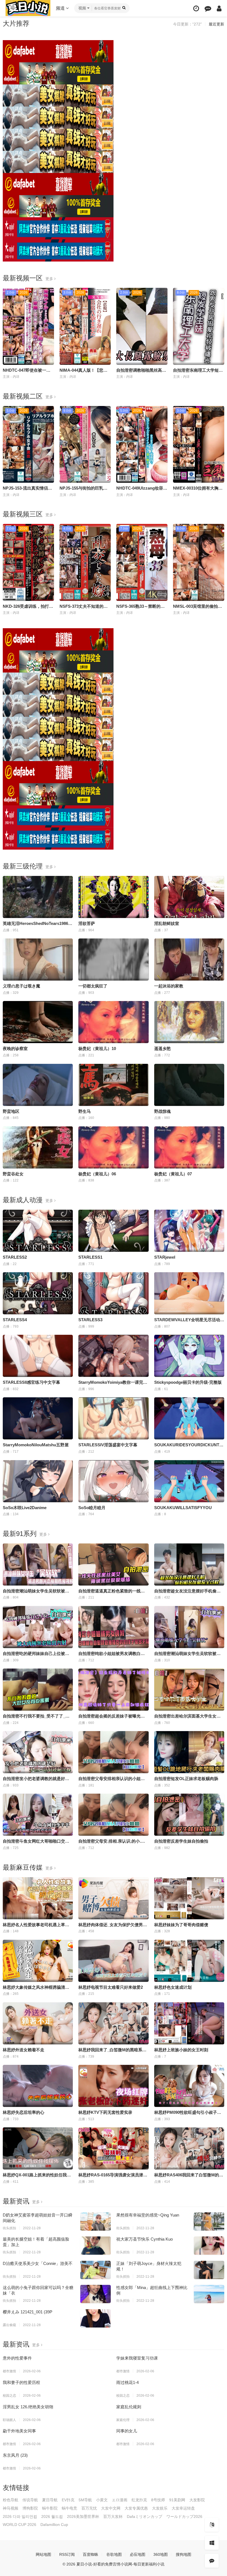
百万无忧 (89, 2508)
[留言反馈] (208, 8)
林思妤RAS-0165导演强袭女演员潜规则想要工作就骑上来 (131, 2175)
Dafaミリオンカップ (145, 2516)
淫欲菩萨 (87, 923)
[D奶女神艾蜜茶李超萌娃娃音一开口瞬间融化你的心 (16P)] (96, 2221)
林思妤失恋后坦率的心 (24, 2112)
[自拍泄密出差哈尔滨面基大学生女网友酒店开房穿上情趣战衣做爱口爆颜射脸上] (189, 1690)
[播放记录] (196, 8)
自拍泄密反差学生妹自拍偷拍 (181, 1841)
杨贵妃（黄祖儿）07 (173, 1174)
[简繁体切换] (212, 2525)
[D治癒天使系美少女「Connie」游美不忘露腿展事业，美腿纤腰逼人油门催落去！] (96, 2270)
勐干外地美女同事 (19, 2431)
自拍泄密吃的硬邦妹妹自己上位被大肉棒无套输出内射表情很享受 (63, 1653)
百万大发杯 (113, 2516)
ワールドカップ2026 (184, 2516)
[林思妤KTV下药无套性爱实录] (113, 2086)
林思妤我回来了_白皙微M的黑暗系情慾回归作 (121, 2050)
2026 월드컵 (52, 2516)
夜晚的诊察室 (15, 1048)
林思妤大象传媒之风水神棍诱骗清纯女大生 (42, 1987)
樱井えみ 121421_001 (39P (28, 2312)
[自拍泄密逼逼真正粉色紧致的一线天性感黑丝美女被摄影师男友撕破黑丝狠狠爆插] (113, 1564)
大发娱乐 (160, 2508)
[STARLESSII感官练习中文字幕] (38, 1356)
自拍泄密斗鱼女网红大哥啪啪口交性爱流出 (42, 1841)
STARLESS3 (90, 1320)
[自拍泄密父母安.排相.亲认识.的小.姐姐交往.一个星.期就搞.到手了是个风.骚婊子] (113, 1815)
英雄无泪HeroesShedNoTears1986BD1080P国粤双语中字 (57, 923)
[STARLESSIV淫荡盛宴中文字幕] (113, 1418)
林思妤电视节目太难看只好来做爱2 (111, 1987)
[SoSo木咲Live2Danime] (38, 1481)
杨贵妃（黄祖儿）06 (97, 1174)
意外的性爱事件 (17, 2358)
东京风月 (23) (15, 2455)
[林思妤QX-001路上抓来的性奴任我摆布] (38, 2148)
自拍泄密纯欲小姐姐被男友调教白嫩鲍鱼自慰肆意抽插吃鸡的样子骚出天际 (147, 1653)
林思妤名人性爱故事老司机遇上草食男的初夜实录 (48, 1925)
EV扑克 (68, 2500)
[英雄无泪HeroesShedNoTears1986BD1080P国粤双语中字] (38, 897)
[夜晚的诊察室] (38, 1022)
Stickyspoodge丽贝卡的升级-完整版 (188, 1382)
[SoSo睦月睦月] (113, 1481)
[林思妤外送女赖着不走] (38, 2023)
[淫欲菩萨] (113, 897)
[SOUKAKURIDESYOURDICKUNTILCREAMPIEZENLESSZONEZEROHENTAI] (189, 1418)
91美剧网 (177, 2500)
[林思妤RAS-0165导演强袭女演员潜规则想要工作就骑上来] (113, 2148)
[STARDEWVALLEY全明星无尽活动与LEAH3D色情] (189, 1293)
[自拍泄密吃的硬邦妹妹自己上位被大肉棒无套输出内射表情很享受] (38, 1627)
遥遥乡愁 (162, 1048)
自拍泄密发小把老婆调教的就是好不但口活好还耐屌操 (53, 1779)
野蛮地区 (11, 1111)
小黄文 (102, 2500)
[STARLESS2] (38, 1231)
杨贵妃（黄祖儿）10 (97, 1048)
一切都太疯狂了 (93, 986)
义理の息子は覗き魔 (21, 986)
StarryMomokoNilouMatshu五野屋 (36, 1445)
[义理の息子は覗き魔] (38, 959)
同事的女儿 (127, 2431)
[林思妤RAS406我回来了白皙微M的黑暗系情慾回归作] (189, 2148)
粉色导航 (11, 2500)
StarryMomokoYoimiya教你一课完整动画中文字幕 (125, 1382)
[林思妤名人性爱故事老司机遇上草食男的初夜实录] (38, 1898)
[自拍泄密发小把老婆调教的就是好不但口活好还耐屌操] (38, 1752)
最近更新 (216, 24)
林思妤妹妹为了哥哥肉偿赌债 (181, 1925)
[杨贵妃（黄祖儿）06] (113, 1147)
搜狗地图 (184, 2554)
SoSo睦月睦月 (92, 1508)
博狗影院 (30, 2508)
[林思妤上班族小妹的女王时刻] (189, 2023)
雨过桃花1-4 (127, 2382)
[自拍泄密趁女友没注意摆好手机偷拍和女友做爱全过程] (189, 1564)
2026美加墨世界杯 (83, 2516)
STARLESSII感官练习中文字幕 (31, 1382)
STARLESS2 (15, 1257)
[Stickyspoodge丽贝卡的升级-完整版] (189, 1356)
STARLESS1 (90, 1257)
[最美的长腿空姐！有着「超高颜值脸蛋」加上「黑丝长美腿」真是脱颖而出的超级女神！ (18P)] (96, 2246)
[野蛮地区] (38, 1085)
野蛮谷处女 (13, 1174)
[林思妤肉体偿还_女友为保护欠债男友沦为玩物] (113, 1898)
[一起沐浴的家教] (189, 959)
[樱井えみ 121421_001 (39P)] (96, 2318)
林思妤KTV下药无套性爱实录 (105, 2112)
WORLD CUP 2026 (20, 2525)
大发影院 (197, 2500)
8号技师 (158, 2500)
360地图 (161, 2554)
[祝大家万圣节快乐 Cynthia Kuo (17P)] (209, 2246)
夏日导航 (50, 2500)
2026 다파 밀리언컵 (20, 2516)
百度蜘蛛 (91, 2554)
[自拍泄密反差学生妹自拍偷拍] (189, 1815)
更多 (50, 279)
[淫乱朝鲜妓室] (189, 897)
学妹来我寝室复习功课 (137, 2358)
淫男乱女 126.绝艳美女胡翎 (28, 2407)
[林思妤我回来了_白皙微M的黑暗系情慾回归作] (113, 2023)
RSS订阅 (67, 2554)
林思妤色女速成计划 (173, 1987)
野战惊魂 (162, 1111)
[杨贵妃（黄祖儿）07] (189, 1147)
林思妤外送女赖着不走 (24, 2050)
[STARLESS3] (113, 1293)
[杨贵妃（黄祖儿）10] (113, 1022)
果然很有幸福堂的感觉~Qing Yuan (148, 2215)
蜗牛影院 (50, 2508)
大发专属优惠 (136, 2508)
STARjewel (165, 1257)
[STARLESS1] (113, 1231)
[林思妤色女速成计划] (189, 1961)
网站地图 (43, 2554)
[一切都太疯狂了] (113, 959)
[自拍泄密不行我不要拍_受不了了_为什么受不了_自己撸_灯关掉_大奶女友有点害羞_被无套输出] (38, 1690)
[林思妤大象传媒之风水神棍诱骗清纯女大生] (38, 1961)
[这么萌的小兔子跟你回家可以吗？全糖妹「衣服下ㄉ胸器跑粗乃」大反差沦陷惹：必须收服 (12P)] (96, 2294)
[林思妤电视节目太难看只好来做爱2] (113, 1961)
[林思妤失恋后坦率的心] (38, 2086)
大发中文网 (111, 2508)
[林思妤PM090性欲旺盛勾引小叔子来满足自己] (189, 2086)
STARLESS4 (15, 1320)
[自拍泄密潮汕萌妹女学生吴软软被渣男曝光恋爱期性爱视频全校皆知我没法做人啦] (189, 1627)
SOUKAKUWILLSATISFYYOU (183, 1508)
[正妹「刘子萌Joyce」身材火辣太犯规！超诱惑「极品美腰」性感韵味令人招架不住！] (209, 2270)
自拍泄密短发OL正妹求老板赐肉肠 (186, 1779)
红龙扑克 (139, 2500)
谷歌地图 (114, 2554)
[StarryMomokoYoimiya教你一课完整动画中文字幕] (113, 1356)
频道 (61, 8)
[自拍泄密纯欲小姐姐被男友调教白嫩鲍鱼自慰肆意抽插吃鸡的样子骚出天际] (113, 1627)
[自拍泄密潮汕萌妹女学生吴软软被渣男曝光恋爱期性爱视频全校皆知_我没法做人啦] (38, 1564)
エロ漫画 (120, 2500)
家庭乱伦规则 (129, 2407)
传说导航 (30, 2500)
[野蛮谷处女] (38, 1147)
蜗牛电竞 (69, 2508)
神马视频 (11, 2508)
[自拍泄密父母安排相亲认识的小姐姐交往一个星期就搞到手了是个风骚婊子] (113, 1752)
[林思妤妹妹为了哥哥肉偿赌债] (189, 1898)
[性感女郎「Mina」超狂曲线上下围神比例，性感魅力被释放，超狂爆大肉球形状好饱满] (209, 2294)
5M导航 (85, 2500)
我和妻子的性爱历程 (21, 2382)
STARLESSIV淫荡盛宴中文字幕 (108, 1445)
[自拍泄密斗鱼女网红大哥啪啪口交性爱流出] (38, 1815)
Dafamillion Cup (54, 2525)
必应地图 (138, 2554)
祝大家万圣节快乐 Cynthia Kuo (145, 2239)
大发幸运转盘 (183, 2508)
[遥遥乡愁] (189, 1022)
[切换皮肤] (212, 2543)
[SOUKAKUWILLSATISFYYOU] (189, 1481)
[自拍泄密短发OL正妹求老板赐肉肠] (189, 1752)
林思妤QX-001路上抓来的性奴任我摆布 (39, 2175)
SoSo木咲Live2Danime (25, 1508)
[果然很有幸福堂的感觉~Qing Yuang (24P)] (209, 2221)
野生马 (85, 1111)
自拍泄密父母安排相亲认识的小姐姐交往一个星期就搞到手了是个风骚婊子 (147, 1779)
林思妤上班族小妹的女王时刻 (181, 2050)
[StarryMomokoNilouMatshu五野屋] (38, 1418)
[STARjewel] (189, 1231)
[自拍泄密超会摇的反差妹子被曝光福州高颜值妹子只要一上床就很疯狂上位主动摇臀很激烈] (113, 1690)
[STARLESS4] (38, 1293)
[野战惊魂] (189, 1085)
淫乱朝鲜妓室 (167, 923)
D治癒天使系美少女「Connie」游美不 (38, 2263)
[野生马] (113, 1085)
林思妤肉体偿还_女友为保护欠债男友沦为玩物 (121, 1925)
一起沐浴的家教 (169, 986)
